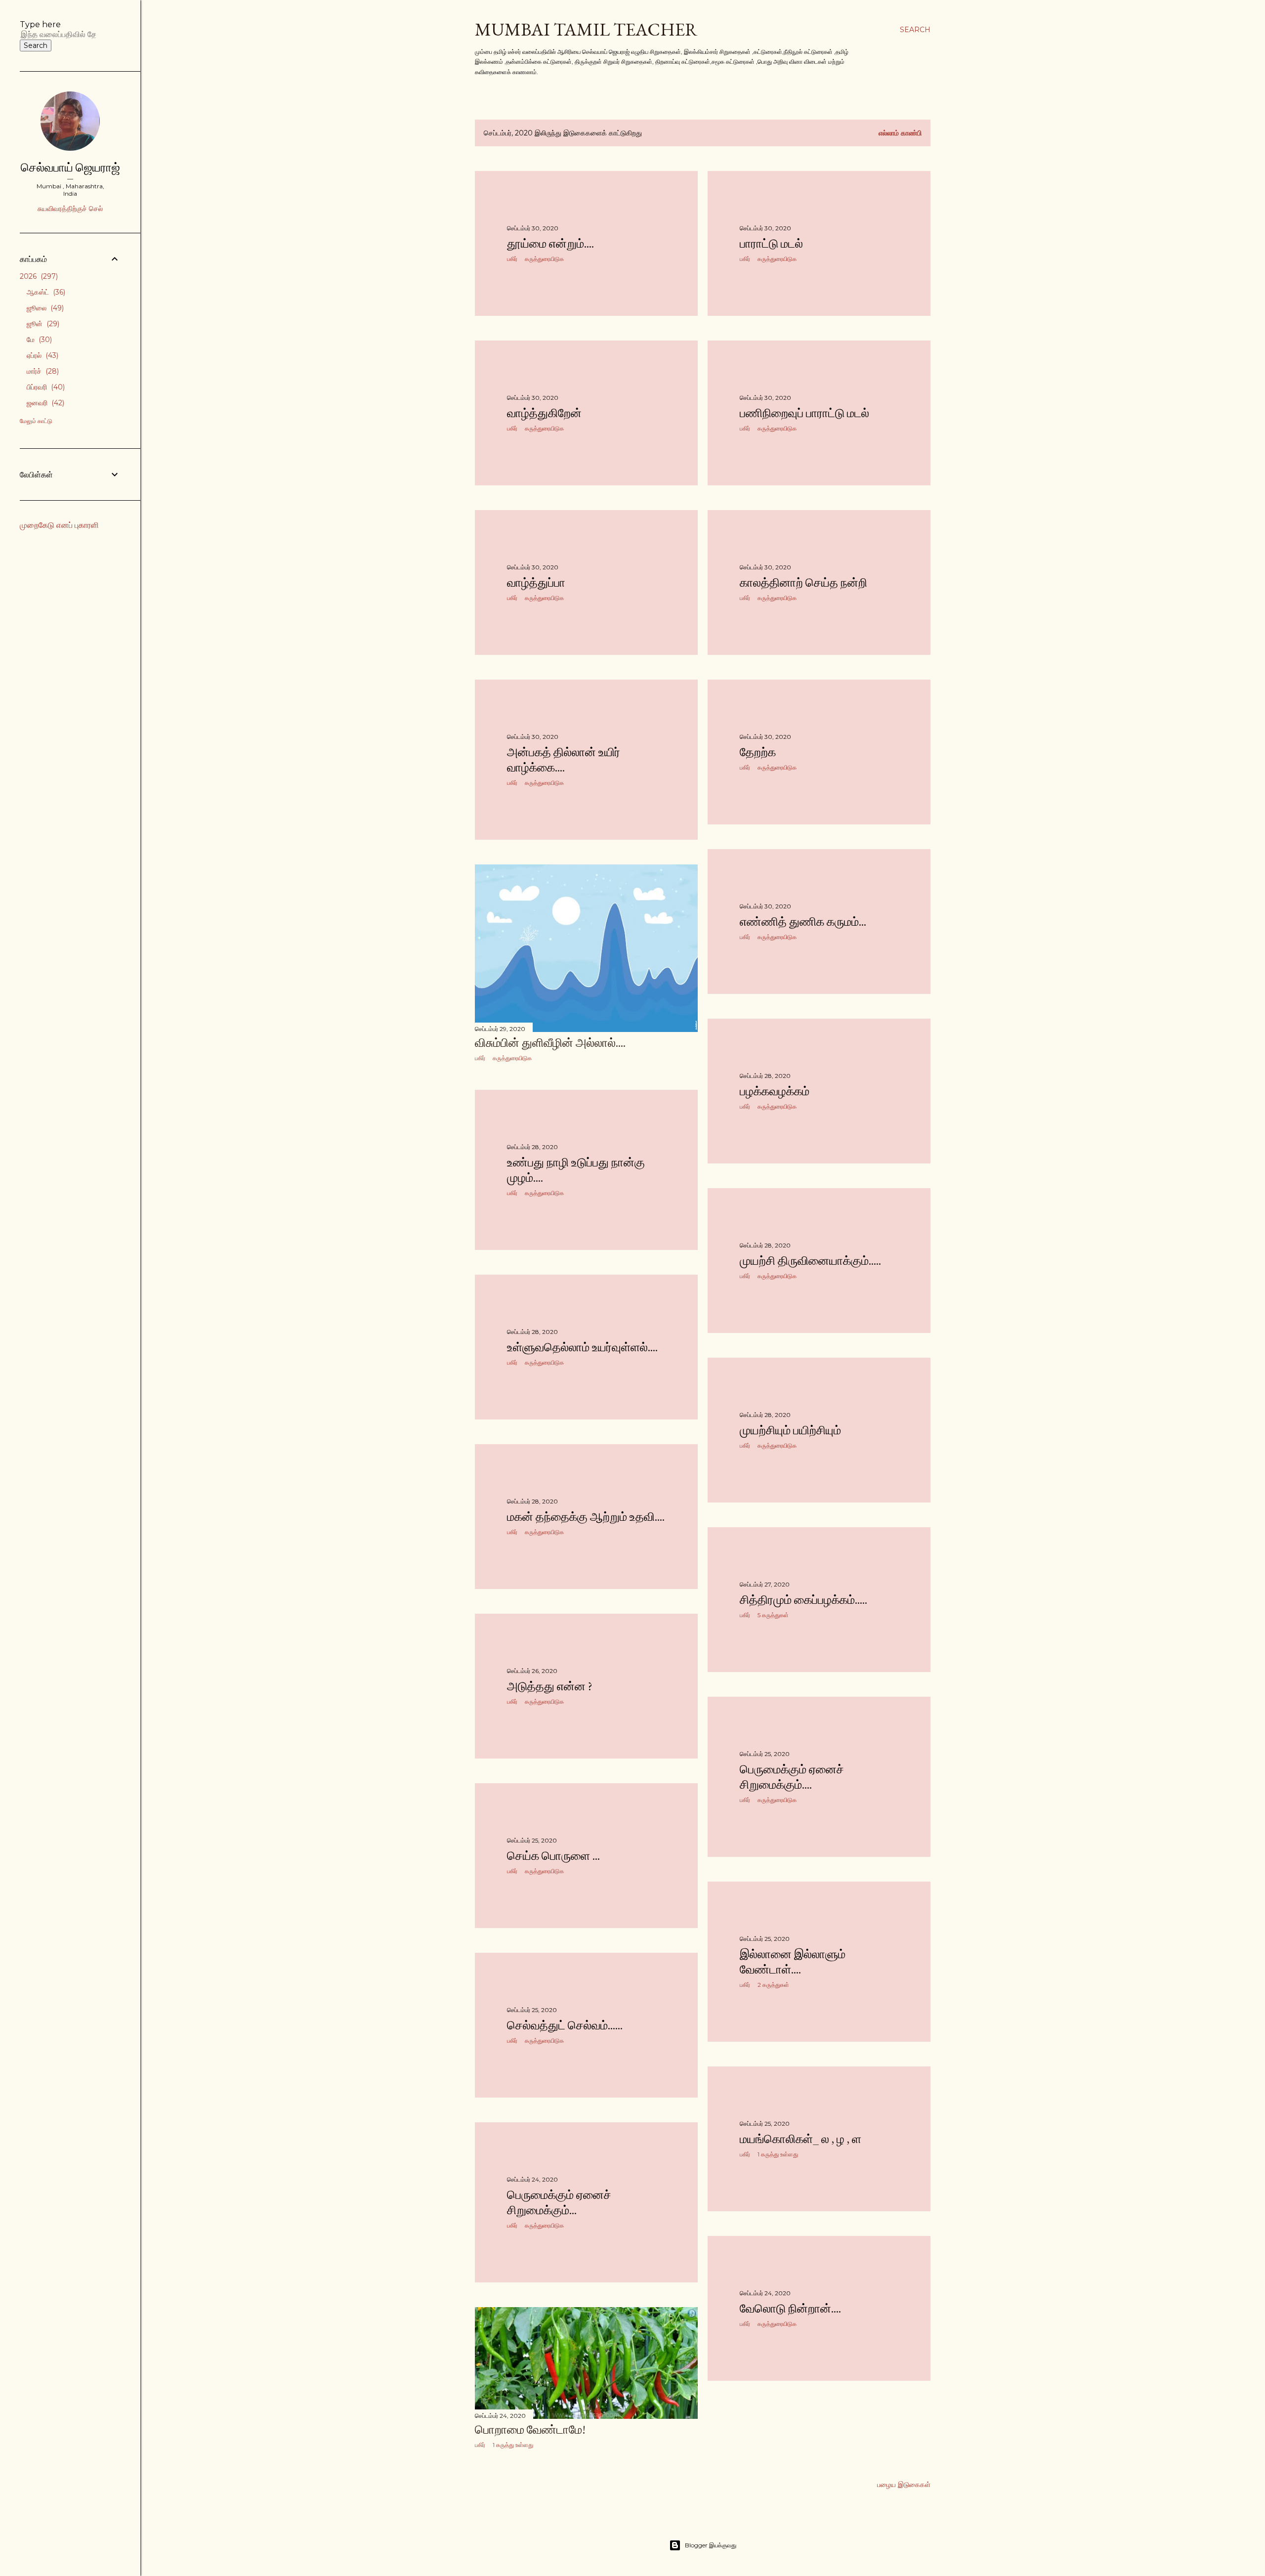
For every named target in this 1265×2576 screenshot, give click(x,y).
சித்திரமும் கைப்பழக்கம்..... (803, 1600)
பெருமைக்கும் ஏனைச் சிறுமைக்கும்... (559, 2202)
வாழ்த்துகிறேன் (544, 413)
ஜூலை (44, 308)
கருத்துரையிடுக (544, 259)
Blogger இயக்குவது (711, 2545)
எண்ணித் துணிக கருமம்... (803, 922)
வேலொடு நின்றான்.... (790, 2308)
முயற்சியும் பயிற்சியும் (790, 1430)
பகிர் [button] (512, 259)
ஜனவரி (44, 403)
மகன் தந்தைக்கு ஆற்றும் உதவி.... (586, 1517)
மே (38, 340)
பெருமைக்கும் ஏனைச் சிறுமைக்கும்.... (792, 1777)
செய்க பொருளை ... (553, 1856)
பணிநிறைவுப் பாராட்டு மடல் (804, 413)
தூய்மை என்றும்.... (550, 243)
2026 (38, 276)
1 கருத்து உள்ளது (778, 2154)
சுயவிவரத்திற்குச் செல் (70, 209)
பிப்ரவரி (45, 387)
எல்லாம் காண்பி (900, 133)
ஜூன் (42, 324)
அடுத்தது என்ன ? (550, 1686)
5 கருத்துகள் (773, 1615)
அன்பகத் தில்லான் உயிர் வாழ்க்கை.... (564, 760)
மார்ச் (42, 371)
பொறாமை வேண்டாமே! (530, 2429)
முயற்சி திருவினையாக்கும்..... (810, 1261)
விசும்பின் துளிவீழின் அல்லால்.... (550, 1043)
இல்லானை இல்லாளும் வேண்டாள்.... (793, 1962)
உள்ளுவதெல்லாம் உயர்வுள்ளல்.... (582, 1347)
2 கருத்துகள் (773, 1985)
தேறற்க (758, 752)
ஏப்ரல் (42, 355)
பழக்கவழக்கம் (775, 1091)
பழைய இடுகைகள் (904, 2485)
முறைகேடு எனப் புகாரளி (59, 525)
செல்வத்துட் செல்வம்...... (565, 2025)
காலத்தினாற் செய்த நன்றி (803, 582)
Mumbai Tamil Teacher (586, 29)
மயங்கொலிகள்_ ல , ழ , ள (801, 2139)
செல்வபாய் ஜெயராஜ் (70, 167)
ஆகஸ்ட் (45, 292)
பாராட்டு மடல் (771, 243)
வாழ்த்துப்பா (536, 582)
